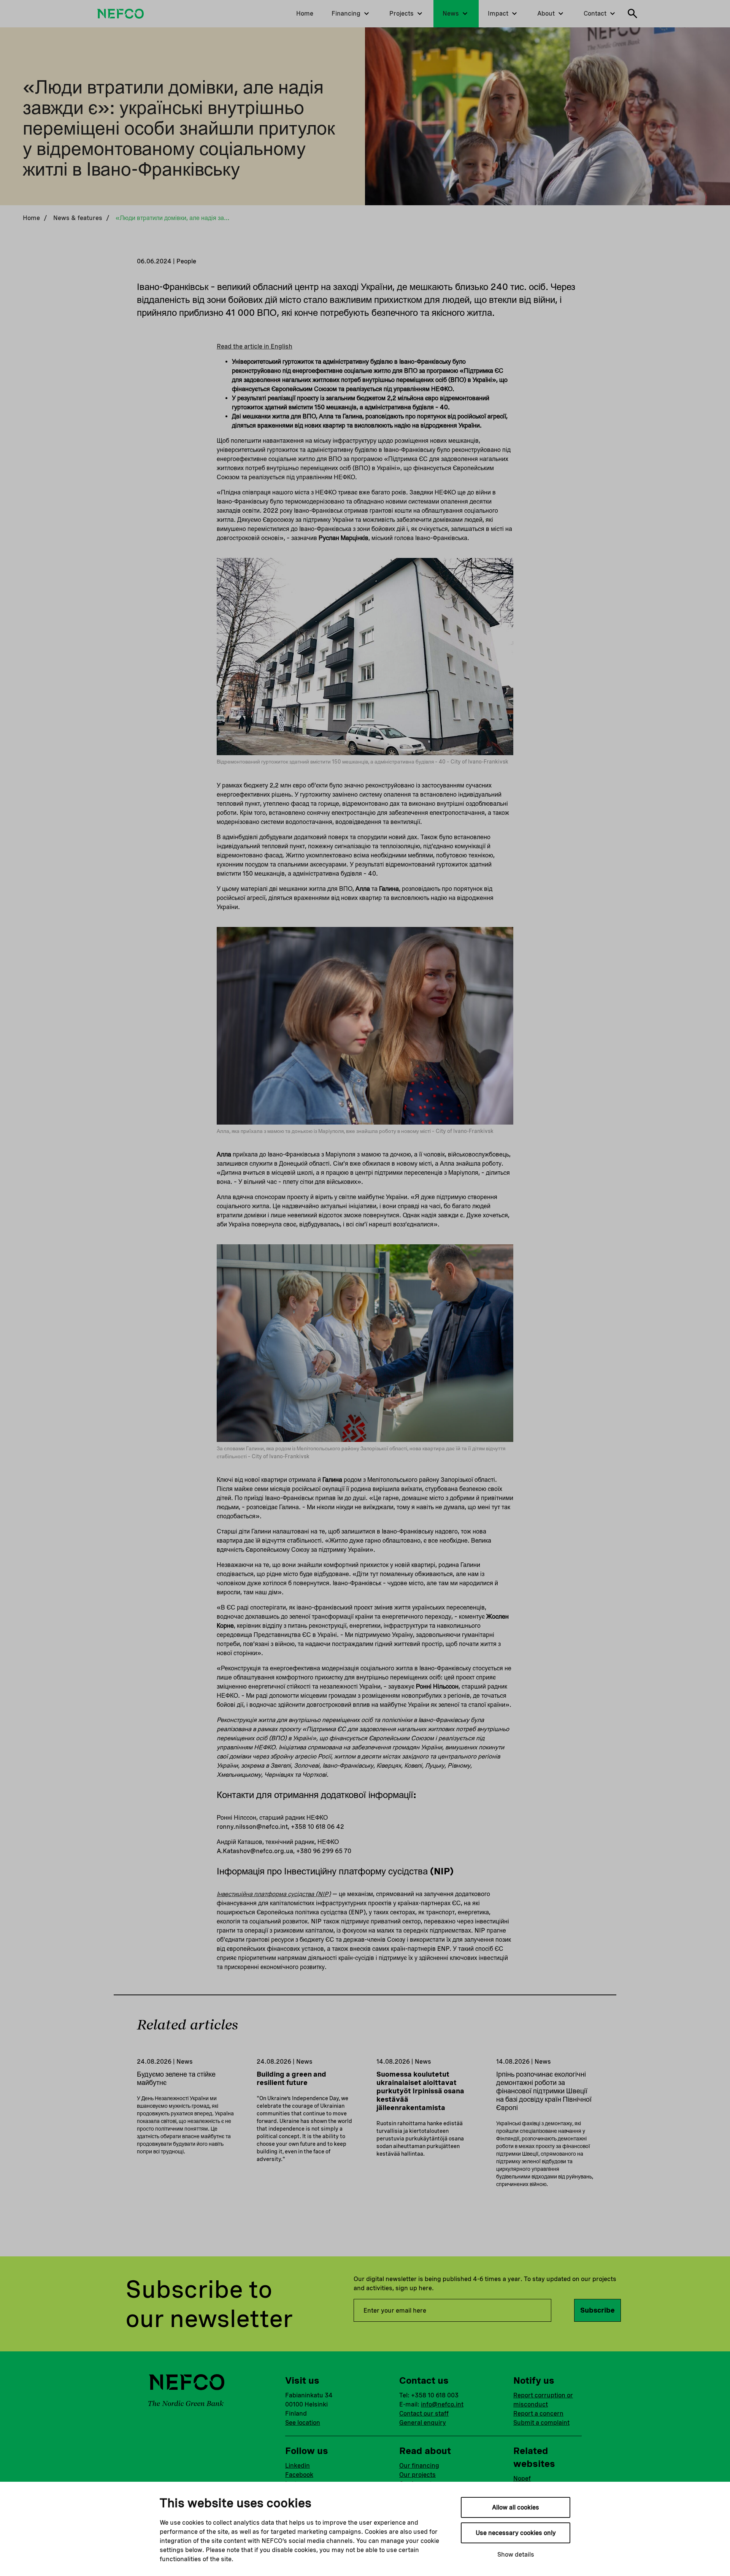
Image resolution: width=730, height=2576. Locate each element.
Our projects (417, 2475)
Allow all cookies (516, 2507)
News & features (78, 218)
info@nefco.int (442, 2404)
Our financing (419, 2466)
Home (31, 218)
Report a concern (538, 2414)
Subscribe (597, 2310)
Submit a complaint (541, 2423)
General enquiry (423, 2423)
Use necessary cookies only (516, 2533)
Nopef (522, 2479)
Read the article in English (255, 346)
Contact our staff (424, 2414)
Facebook (299, 2475)
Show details (516, 2555)
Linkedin (298, 2466)
